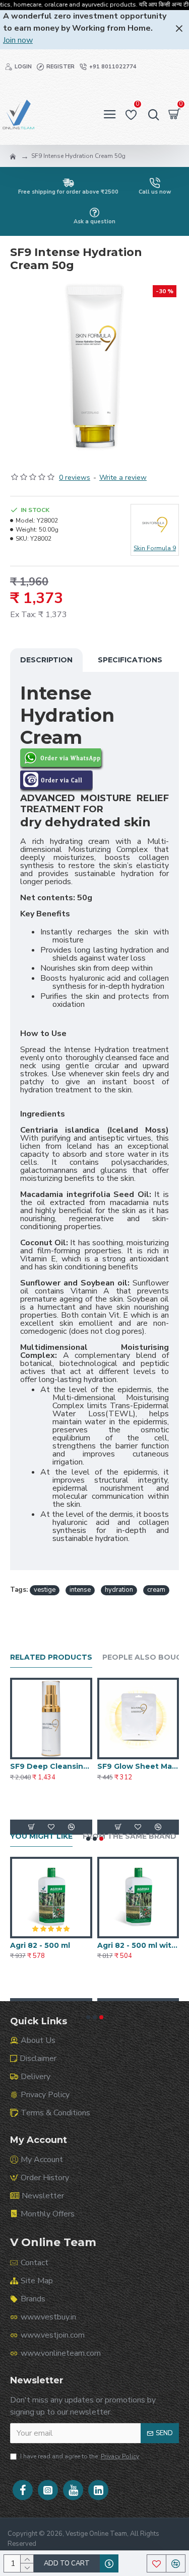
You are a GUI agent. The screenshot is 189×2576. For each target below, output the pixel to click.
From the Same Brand (130, 1836)
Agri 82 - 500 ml (40, 1945)
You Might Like (41, 1836)
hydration (119, 1590)
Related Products (51, 1657)
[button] (88, 1839)
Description (46, 660)
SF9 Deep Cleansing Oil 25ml (51, 1766)
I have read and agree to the (80, 2456)
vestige (45, 1590)
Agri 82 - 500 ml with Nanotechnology (138, 1945)
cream (156, 1590)
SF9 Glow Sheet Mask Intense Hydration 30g (138, 1766)
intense (80, 1590)
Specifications (130, 660)
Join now (18, 40)
